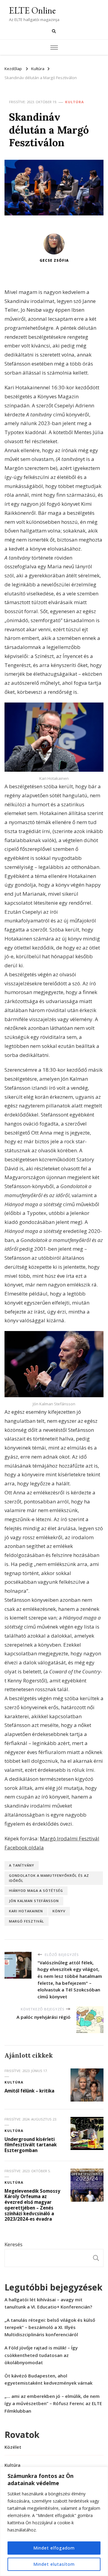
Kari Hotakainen (26, 1911)
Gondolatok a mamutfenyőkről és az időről (49, 1878)
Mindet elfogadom (54, 2548)
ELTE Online (32, 10)
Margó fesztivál (27, 1921)
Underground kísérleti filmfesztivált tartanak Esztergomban (31, 2145)
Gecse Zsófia (54, 260)
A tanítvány (22, 1865)
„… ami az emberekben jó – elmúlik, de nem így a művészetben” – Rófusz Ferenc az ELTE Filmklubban (53, 2403)
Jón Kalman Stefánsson (34, 1901)
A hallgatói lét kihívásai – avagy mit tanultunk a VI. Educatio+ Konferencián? (48, 2303)
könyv (59, 1911)
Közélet (13, 2447)
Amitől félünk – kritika (29, 2091)
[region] (54, 2521)
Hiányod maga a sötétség (36, 1890)
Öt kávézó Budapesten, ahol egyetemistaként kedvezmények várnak (48, 2379)
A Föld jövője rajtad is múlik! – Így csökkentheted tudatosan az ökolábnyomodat (41, 2355)
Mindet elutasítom (54, 2564)
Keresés (13, 2244)
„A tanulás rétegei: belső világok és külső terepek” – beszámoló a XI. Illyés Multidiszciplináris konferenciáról (50, 2327)
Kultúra (75, 102)
